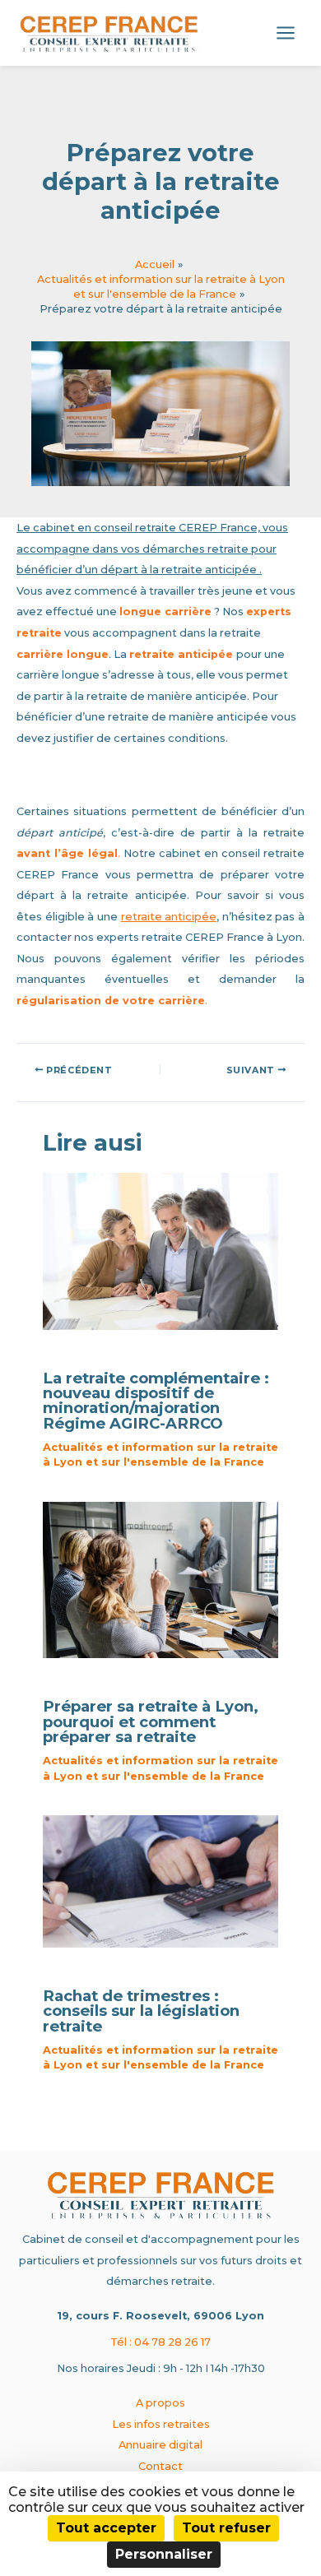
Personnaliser (164, 2554)
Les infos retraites (161, 2424)
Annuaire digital (160, 2445)
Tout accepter (106, 2528)
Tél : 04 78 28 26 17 (160, 2342)
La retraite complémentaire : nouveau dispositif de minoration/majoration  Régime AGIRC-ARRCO (156, 1401)
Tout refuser (226, 2528)
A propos (160, 2403)
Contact (160, 2466)
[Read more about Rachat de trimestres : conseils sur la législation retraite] (160, 1881)
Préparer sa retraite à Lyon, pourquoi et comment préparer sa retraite (151, 1721)
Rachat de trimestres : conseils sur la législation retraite (141, 2011)
